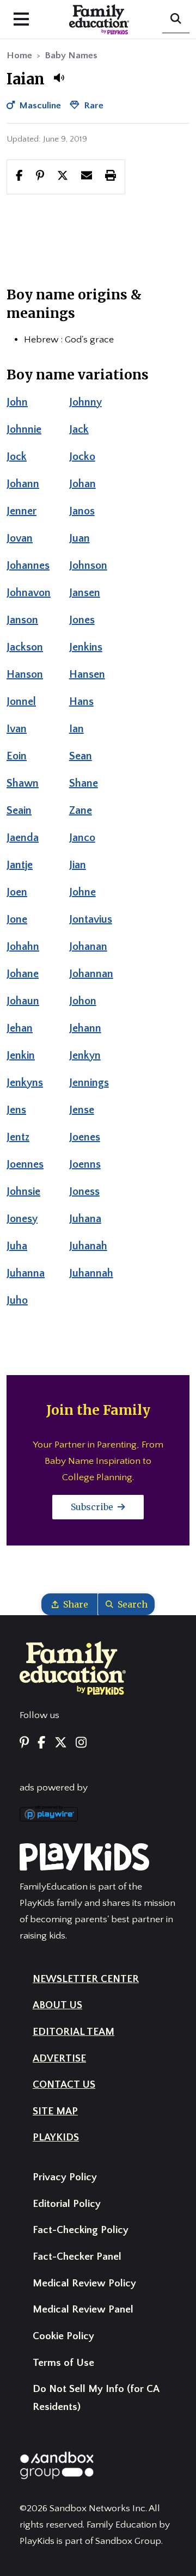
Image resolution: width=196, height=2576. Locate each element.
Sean (81, 756)
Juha (17, 1246)
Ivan (17, 729)
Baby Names (71, 56)
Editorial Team (73, 2032)
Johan (82, 484)
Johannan (91, 974)
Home (19, 56)
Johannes (28, 566)
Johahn (23, 947)
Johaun (23, 1001)
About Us (57, 2005)
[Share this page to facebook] (19, 176)
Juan (79, 538)
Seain (19, 811)
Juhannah (91, 1273)
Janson (22, 620)
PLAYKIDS (56, 2138)
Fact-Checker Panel (77, 2257)
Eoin (17, 756)
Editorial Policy (67, 2204)
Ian (76, 729)
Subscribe (93, 1507)
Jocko (82, 457)
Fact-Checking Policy (81, 2230)
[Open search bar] (176, 20)
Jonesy (22, 1219)
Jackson (25, 647)
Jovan (20, 538)
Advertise (59, 2059)
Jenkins (86, 647)
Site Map (55, 2111)
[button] (59, 78)
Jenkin (21, 1056)
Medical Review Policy (84, 2283)
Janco (82, 838)
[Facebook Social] (41, 1743)
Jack (79, 430)
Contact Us (64, 2085)
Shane (84, 783)
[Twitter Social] (61, 1743)
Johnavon (29, 593)
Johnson (88, 566)
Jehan (20, 1028)
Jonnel (21, 702)
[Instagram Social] (81, 1743)
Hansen (87, 674)
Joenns (85, 1164)
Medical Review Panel (83, 2310)
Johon (83, 1001)
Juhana (85, 1219)
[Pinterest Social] (24, 1743)
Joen (17, 892)
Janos (82, 511)
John (17, 402)
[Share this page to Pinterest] (40, 176)
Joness (84, 1192)
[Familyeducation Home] (73, 1667)
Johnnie (24, 430)
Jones (82, 620)
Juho (17, 1301)
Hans (81, 702)
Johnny (85, 402)
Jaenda (23, 838)
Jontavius (91, 919)
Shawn (23, 783)
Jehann (85, 1028)
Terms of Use (63, 2363)
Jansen (85, 593)
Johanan (88, 947)
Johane (23, 974)
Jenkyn (85, 1056)
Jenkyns (25, 1083)
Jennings (89, 1083)
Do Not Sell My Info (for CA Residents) (96, 2398)
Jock (17, 457)
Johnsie (23, 1192)
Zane (81, 811)
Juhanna (26, 1273)
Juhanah (88, 1246)
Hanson (25, 674)
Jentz (18, 1137)
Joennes (25, 1164)
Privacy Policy (65, 2177)
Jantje (20, 865)
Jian (78, 865)
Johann (23, 484)
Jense (82, 1110)
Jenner (22, 511)
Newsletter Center (86, 1979)
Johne (82, 892)
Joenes (85, 1137)
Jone (17, 919)
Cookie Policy (63, 2336)
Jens (16, 1110)
